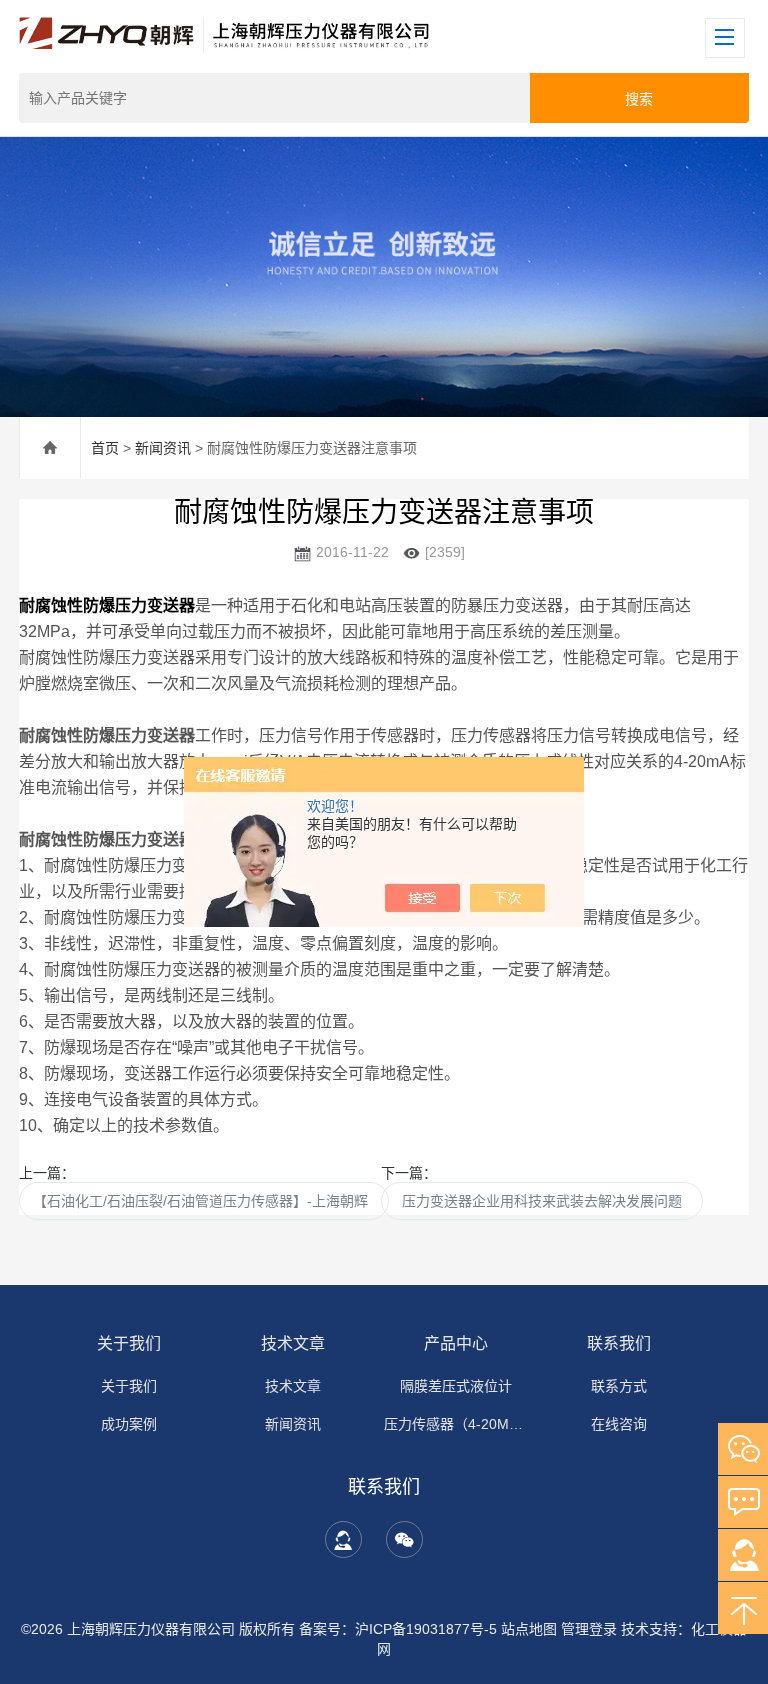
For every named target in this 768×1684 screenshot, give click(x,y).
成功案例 (129, 1424)
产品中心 (456, 1343)
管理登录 (589, 1629)
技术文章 (293, 1343)
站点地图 (529, 1629)
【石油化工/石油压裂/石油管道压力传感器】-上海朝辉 (204, 1201)
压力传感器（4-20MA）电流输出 (456, 1424)
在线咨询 (619, 1424)
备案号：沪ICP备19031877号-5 (398, 1629)
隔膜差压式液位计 (456, 1386)
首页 (105, 448)
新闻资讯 (163, 448)
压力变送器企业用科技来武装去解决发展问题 (542, 1201)
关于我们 (129, 1343)
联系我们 (619, 1343)
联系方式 (619, 1386)
